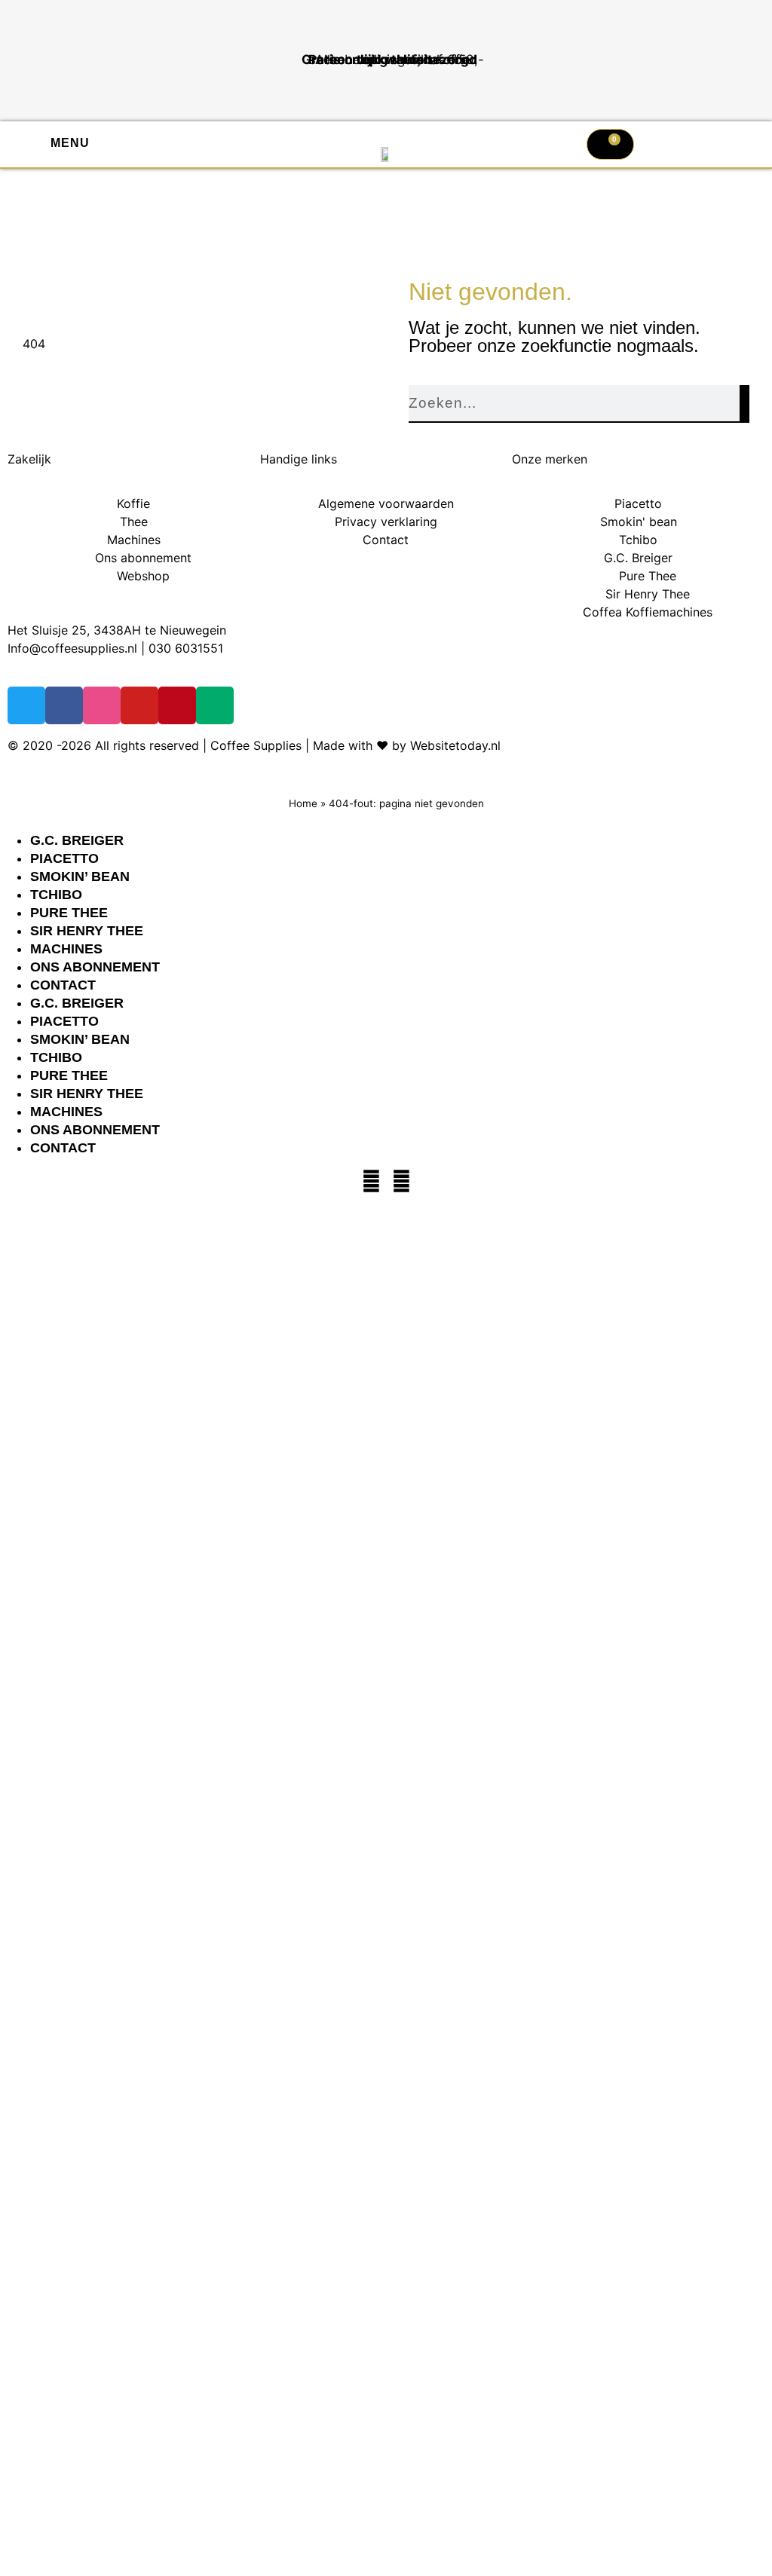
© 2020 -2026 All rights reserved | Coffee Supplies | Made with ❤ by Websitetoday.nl (254, 745)
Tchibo (56, 895)
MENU (70, 143)
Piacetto (64, 858)
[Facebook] (371, 1181)
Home (303, 803)
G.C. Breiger (77, 840)
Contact (63, 985)
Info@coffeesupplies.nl (72, 648)
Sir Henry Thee (87, 931)
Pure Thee (69, 913)
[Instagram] (401, 1181)
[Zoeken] (744, 404)
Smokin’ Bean (80, 877)
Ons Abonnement (95, 967)
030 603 (173, 648)
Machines (66, 949)
